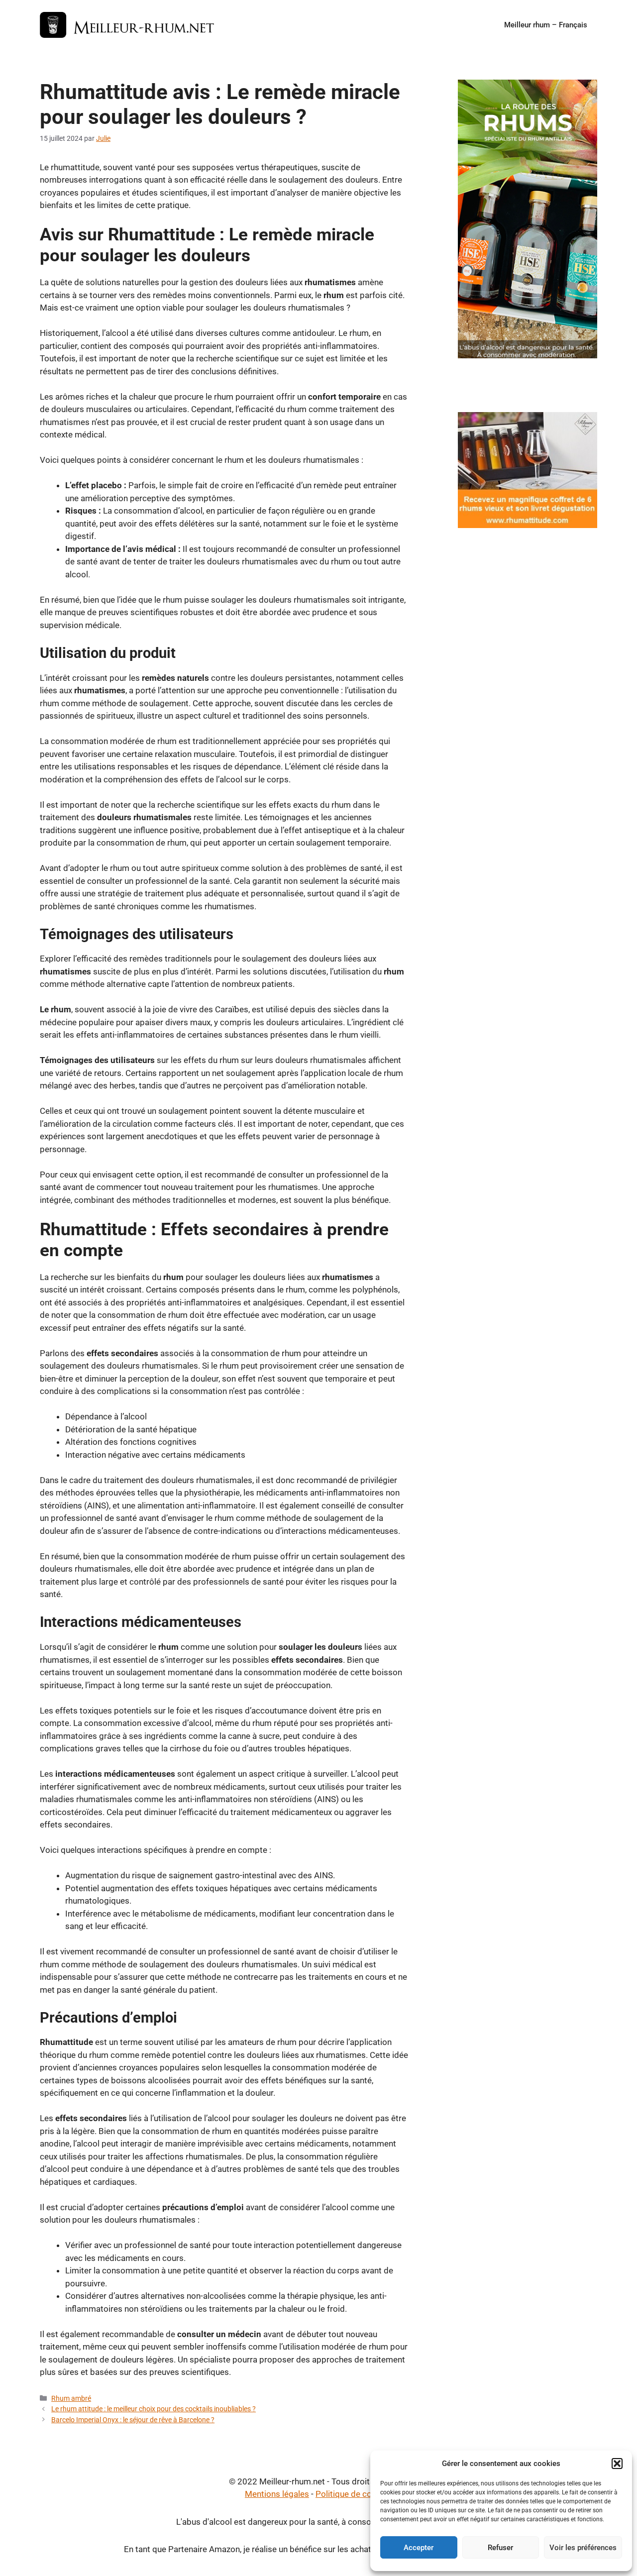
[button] (617, 2464)
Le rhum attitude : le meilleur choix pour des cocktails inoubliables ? (154, 2409)
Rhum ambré (71, 2399)
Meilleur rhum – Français (546, 25)
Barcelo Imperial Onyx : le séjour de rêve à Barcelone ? (133, 2420)
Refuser (500, 2548)
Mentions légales (277, 2494)
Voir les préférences (583, 2548)
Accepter (419, 2548)
